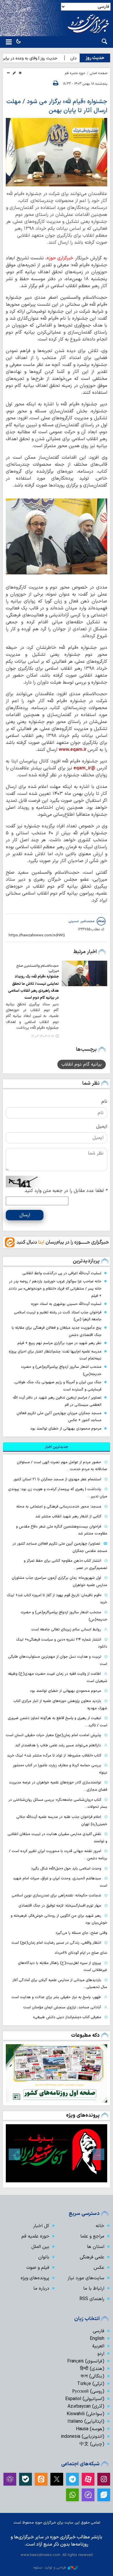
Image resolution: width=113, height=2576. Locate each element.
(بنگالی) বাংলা (92, 2376)
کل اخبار (41, 2226)
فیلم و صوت (38, 2268)
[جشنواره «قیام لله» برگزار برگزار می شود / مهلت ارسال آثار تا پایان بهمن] (57, 536)
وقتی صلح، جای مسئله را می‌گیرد (81, 1933)
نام (104, 1102)
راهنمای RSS (92, 2299)
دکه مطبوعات (85, 2035)
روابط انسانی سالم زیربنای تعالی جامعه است (66, 1629)
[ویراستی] (104, 2495)
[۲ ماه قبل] (57, 2153)
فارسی (99, 2331)
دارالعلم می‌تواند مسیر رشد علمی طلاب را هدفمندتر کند (58, 1745)
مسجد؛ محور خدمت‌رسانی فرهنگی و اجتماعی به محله (59, 1507)
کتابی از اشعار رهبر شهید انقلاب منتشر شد (68, 1516)
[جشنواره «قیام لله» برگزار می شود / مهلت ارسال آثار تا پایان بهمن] (57, 152)
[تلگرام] (72, 2479)
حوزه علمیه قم (75, 73)
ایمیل (102, 1126)
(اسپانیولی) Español (85, 2399)
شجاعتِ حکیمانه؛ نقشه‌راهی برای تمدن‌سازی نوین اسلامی (56, 1895)
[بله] (25, 2479)
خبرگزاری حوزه (60, 258)
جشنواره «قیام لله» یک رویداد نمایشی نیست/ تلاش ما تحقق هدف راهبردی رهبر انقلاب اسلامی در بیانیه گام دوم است (33, 987)
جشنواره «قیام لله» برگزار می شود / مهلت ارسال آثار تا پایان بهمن (57, 106)
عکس (99, 2268)
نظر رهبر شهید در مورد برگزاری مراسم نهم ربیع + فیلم (59, 1343)
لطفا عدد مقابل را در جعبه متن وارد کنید (66, 1191)
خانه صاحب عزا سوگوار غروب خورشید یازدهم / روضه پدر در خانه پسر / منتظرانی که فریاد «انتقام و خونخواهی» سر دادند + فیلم (55, 1288)
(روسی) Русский (88, 2391)
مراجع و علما (92, 2236)
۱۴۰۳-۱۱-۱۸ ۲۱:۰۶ (43, 1036)
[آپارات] (88, 2479)
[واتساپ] (72, 2495)
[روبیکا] (10, 2479)
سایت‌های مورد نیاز (86, 2278)
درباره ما (41, 2289)
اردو (101, 2354)
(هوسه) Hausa (90, 2429)
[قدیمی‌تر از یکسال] (85, 974)
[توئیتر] (57, 2479)
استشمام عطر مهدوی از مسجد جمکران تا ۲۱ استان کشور (57, 1479)
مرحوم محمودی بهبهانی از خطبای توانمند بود (66, 1429)
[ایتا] (41, 2479)
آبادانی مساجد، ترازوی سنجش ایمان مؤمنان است (62, 2007)
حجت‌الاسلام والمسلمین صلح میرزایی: (38, 968)
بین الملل (40, 2247)
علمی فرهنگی (92, 2257)
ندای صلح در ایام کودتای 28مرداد (81, 1953)
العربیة (98, 2346)
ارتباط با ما (94, 2289)
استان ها (96, 2247)
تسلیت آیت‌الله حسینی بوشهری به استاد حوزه (66, 1304)
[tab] (57, 1447)
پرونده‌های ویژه (83, 2115)
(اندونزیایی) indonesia (83, 2437)
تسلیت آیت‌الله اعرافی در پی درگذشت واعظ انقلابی (62, 1273)
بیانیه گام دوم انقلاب (82, 1064)
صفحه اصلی (99, 73)
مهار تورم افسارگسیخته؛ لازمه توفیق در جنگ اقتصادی (60, 1906)
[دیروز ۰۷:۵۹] (57, 2073)
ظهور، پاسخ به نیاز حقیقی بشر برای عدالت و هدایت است (56, 1997)
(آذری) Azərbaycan (86, 2406)
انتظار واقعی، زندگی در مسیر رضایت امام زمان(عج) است (56, 1943)
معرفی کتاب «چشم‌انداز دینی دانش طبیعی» (67, 2017)
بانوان (44, 2257)
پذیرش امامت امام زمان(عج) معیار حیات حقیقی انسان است (53, 1735)
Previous (99, 2154)
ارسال (25, 1215)
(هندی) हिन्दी (92, 2369)
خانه (100, 2226)
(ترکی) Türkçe (91, 2384)
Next (14, 2154)
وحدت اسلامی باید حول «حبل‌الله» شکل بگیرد (66, 1868)
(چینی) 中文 (92, 2444)
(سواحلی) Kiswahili (85, 2414)
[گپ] (88, 2495)
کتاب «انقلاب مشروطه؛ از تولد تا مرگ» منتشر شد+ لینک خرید (54, 1755)
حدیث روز (95, 58)
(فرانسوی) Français (86, 2361)
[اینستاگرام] (104, 2479)
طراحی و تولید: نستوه (50, 2567)
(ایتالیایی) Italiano (86, 2422)
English (97, 2339)
